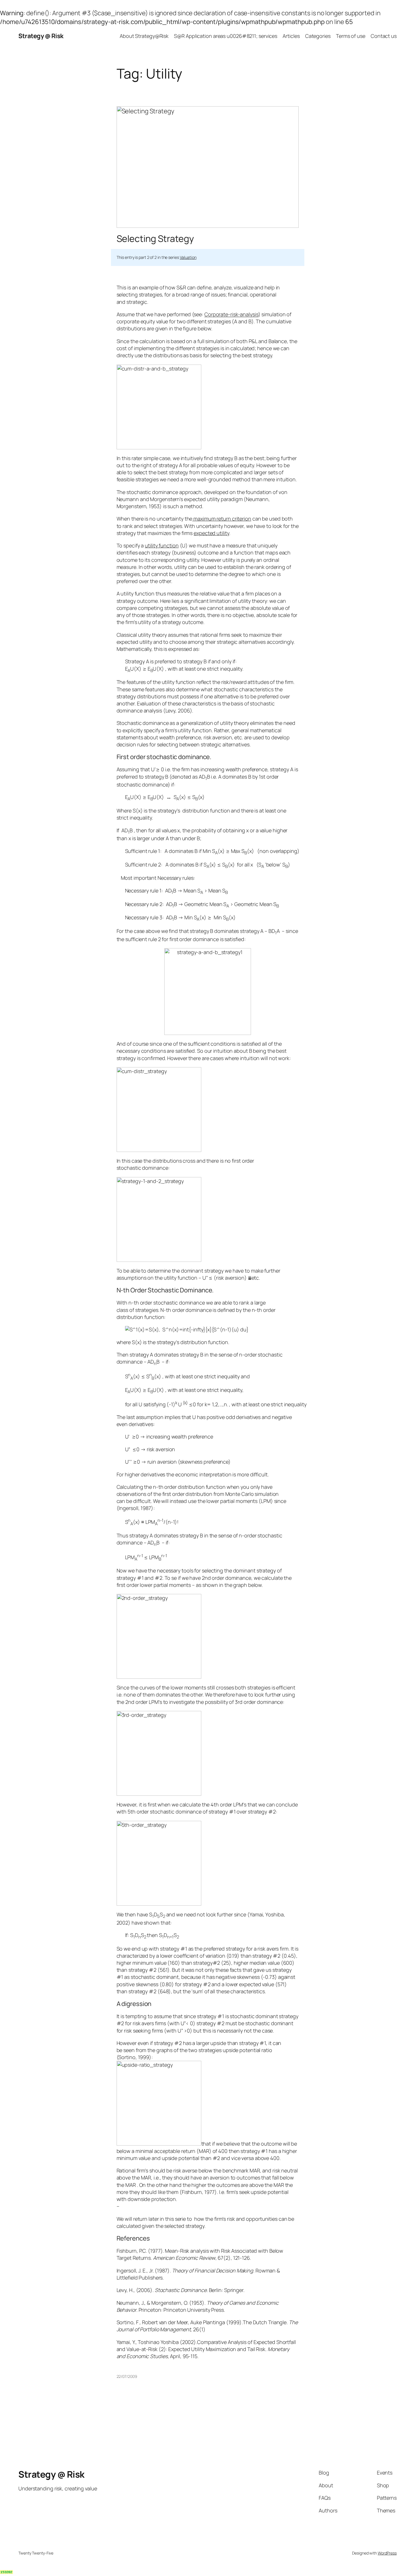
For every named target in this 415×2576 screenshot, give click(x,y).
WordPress (387, 2553)
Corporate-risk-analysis (231, 314)
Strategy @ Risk (41, 36)
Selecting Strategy (155, 239)
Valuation (188, 257)
